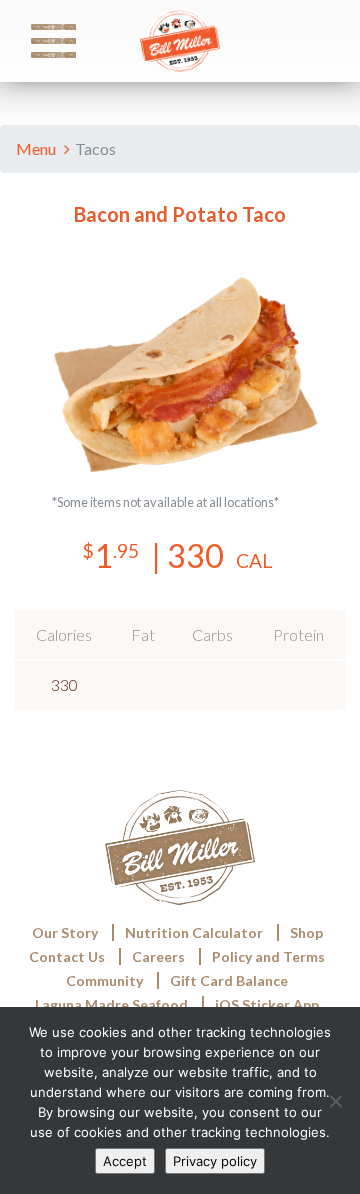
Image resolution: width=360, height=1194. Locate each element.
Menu (37, 148)
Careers (158, 956)
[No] (335, 1101)
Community (104, 980)
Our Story (65, 932)
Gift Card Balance (229, 980)
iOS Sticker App (267, 1004)
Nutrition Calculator (176, 737)
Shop (306, 932)
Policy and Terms (268, 956)
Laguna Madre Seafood (111, 1004)
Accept (125, 1161)
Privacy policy (215, 1161)
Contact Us (67, 956)
